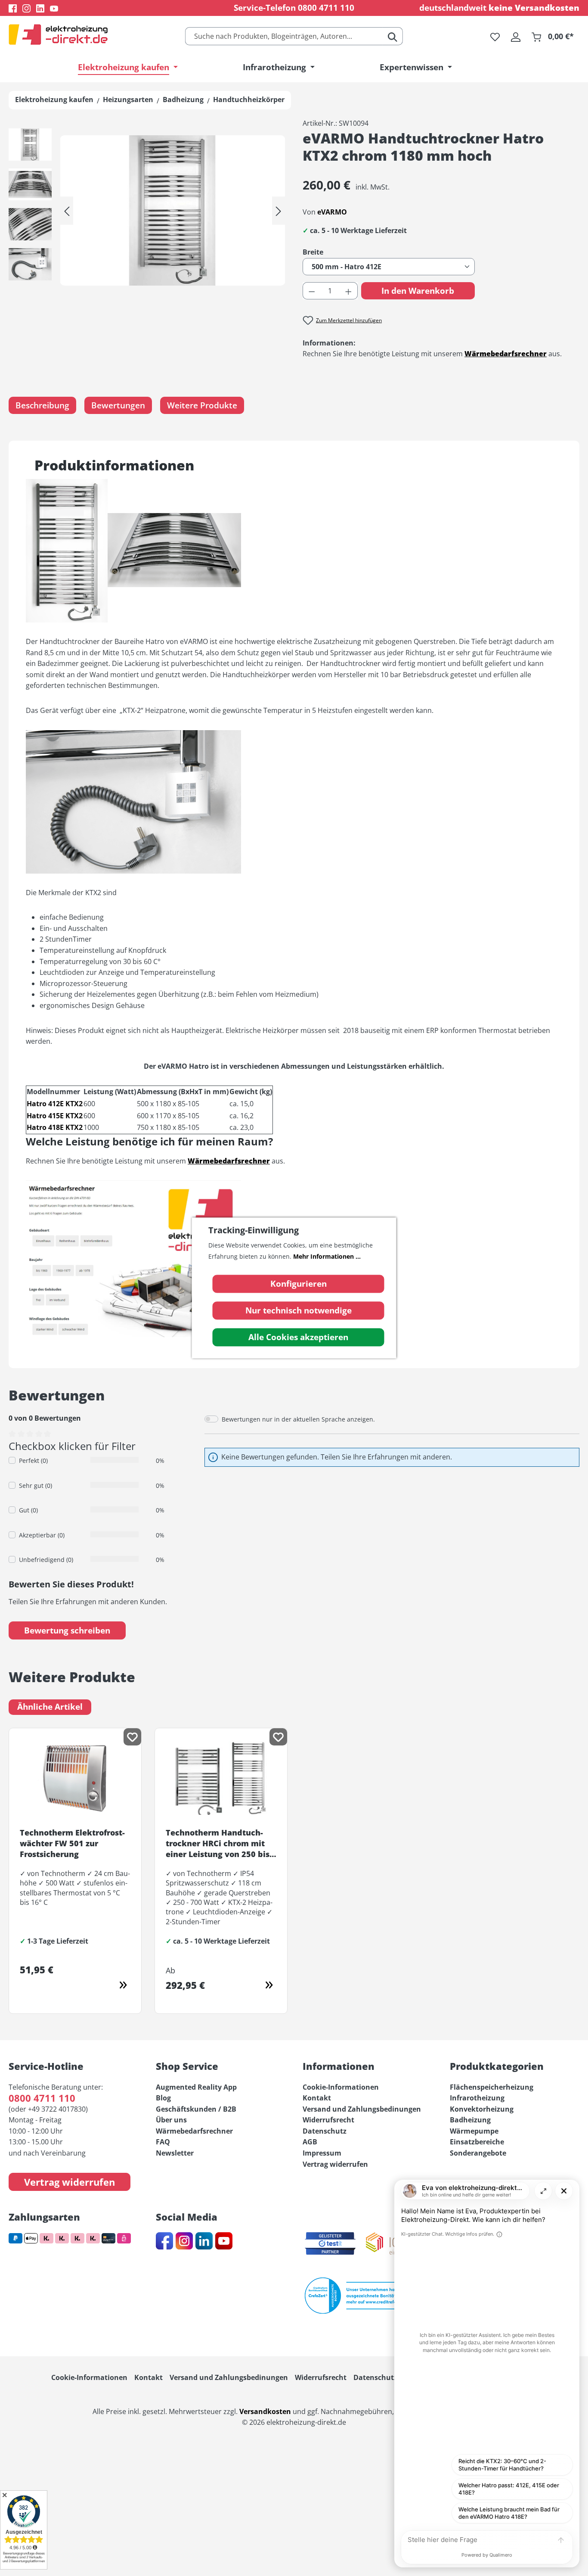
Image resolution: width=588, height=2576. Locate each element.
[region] (147, 211)
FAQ (163, 2142)
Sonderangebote (478, 2153)
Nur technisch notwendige (299, 1311)
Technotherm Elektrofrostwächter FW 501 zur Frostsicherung (72, 1843)
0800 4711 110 (326, 8)
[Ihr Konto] (516, 36)
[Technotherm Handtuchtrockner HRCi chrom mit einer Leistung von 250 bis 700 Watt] (271, 1987)
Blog (163, 2098)
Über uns (171, 2120)
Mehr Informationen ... (327, 1256)
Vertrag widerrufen (70, 2182)
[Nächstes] (279, 210)
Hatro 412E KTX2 (55, 1104)
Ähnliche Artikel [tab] (50, 1707)
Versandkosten (265, 2411)
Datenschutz (325, 2131)
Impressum (322, 2153)
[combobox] (284, 36)
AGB (310, 2142)
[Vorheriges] (67, 210)
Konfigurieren (299, 1284)
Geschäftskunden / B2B (196, 2109)
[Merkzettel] (495, 36)
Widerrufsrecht (328, 2120)
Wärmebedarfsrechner (194, 2131)
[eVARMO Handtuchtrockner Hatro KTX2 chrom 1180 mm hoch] (173, 210)
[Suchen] (393, 36)
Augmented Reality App (196, 2087)
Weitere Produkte (202, 405)
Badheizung (470, 2120)
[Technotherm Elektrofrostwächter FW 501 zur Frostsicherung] (125, 1987)
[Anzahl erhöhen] (349, 291)
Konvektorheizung (482, 2109)
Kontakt (317, 2098)
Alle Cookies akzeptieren (298, 1338)
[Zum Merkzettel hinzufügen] (132, 1737)
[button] (30, 147)
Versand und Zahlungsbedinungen (362, 2109)
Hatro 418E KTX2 (55, 1127)
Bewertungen (118, 405)
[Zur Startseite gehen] (58, 34)
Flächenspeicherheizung (492, 2087)
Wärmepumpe (474, 2131)
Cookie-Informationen (341, 2087)
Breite (333, 252)
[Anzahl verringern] (312, 291)
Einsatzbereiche (477, 2142)
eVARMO (332, 212)
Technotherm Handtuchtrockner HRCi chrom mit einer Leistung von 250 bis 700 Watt (218, 1844)
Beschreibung (42, 405)
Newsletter (175, 2153)
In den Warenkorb (418, 291)
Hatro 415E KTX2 (55, 1116)
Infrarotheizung (477, 2098)
